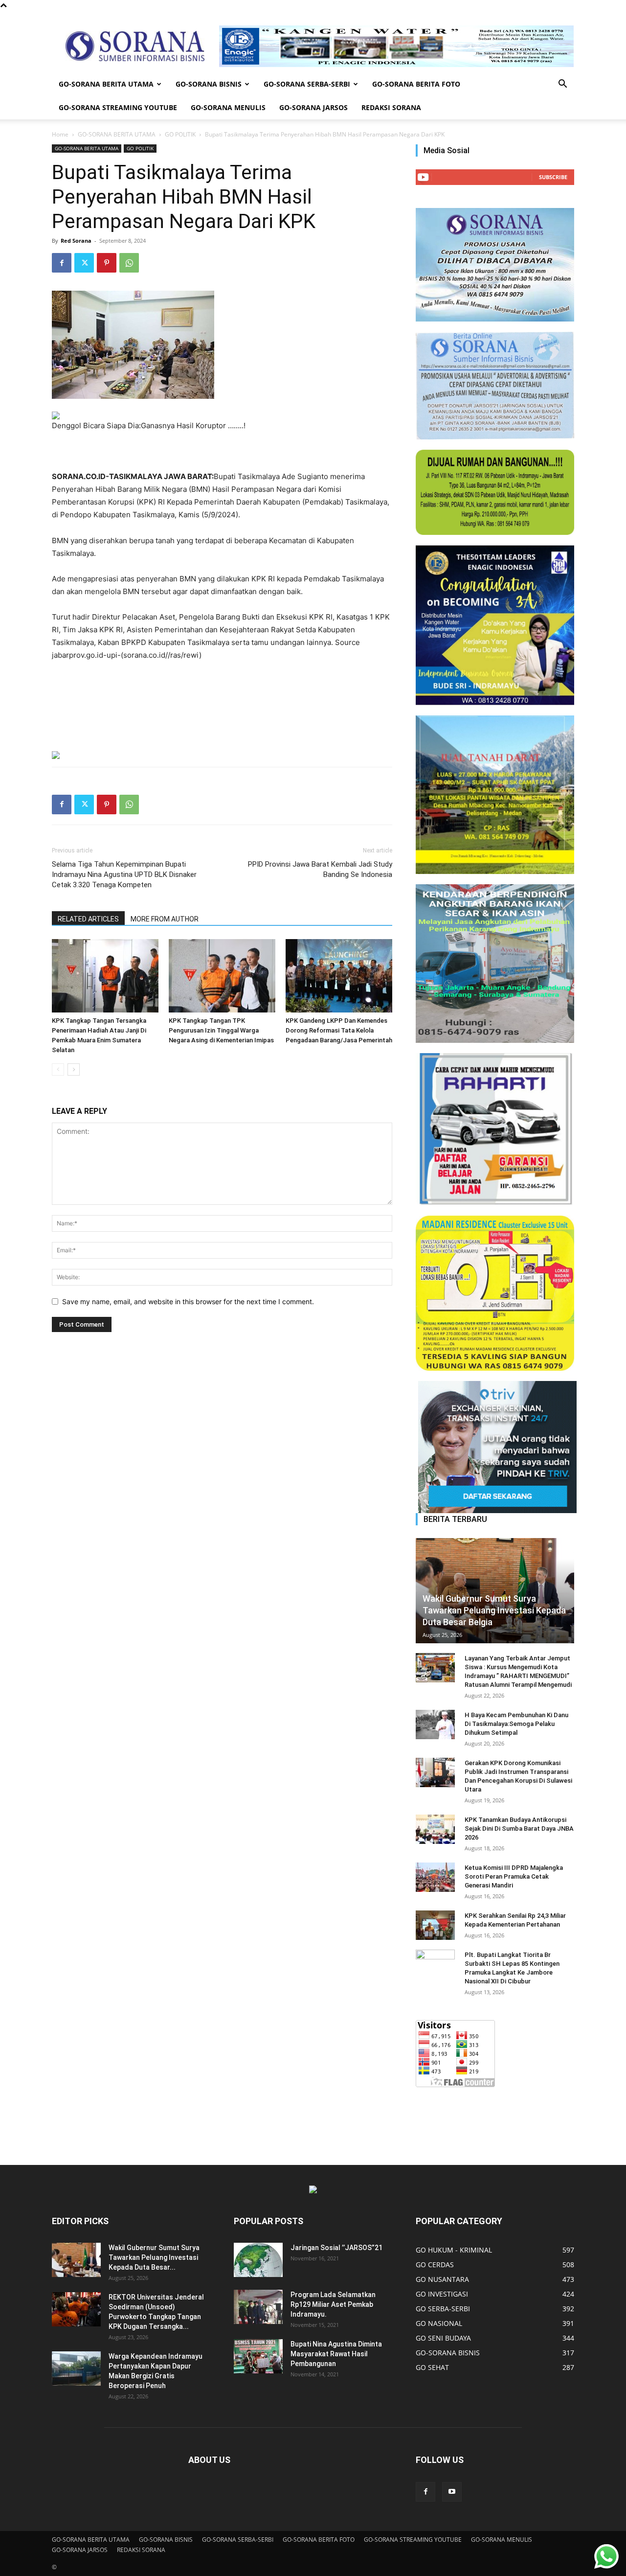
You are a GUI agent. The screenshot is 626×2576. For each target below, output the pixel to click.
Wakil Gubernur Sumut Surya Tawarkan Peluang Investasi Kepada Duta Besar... (154, 2257)
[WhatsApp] (129, 263)
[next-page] (74, 1069)
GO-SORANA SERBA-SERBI (307, 84)
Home (60, 134)
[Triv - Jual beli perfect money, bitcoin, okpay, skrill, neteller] (495, 1447)
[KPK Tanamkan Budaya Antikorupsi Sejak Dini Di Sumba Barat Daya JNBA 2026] (435, 1829)
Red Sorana (76, 241)
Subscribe (553, 177)
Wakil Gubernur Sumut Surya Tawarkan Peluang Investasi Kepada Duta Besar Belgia (494, 1610)
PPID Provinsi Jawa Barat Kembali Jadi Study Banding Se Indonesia (320, 869)
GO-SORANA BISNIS (209, 84)
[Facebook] (62, 263)
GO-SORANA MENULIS (228, 107)
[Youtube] (452, 2492)
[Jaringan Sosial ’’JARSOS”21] (258, 2260)
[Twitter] (84, 263)
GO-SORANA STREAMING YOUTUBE (118, 107)
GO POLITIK (180, 134)
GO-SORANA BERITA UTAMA (106, 84)
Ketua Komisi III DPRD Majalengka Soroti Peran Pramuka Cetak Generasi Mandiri (514, 1876)
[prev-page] (58, 1069)
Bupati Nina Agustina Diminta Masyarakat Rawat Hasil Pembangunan (336, 2354)
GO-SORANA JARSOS (313, 107)
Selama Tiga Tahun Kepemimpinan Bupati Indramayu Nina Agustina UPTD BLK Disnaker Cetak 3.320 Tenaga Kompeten (124, 874)
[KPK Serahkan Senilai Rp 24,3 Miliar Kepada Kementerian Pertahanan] (435, 1925)
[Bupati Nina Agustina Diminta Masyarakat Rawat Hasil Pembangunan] (258, 2356)
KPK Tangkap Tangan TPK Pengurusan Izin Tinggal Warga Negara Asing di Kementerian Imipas (221, 1030)
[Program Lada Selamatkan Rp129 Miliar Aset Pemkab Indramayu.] (258, 2307)
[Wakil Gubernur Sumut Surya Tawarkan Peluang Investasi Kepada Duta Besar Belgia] (495, 1591)
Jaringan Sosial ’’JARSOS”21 (336, 2248)
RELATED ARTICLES (88, 919)
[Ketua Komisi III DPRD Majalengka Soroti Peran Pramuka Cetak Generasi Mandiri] (435, 1877)
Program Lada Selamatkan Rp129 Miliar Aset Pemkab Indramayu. (333, 2304)
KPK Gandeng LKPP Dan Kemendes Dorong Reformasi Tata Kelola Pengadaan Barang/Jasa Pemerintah (339, 1030)
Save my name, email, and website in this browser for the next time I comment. (188, 1301)
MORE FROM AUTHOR (165, 919)
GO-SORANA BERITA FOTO (416, 84)
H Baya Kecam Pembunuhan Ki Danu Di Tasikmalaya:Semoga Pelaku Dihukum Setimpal (516, 1724)
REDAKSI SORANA (391, 107)
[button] (562, 85)
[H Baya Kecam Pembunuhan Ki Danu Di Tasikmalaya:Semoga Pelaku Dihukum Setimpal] (435, 1725)
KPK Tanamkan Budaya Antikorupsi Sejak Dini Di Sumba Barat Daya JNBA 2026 (519, 1828)
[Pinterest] (107, 263)
